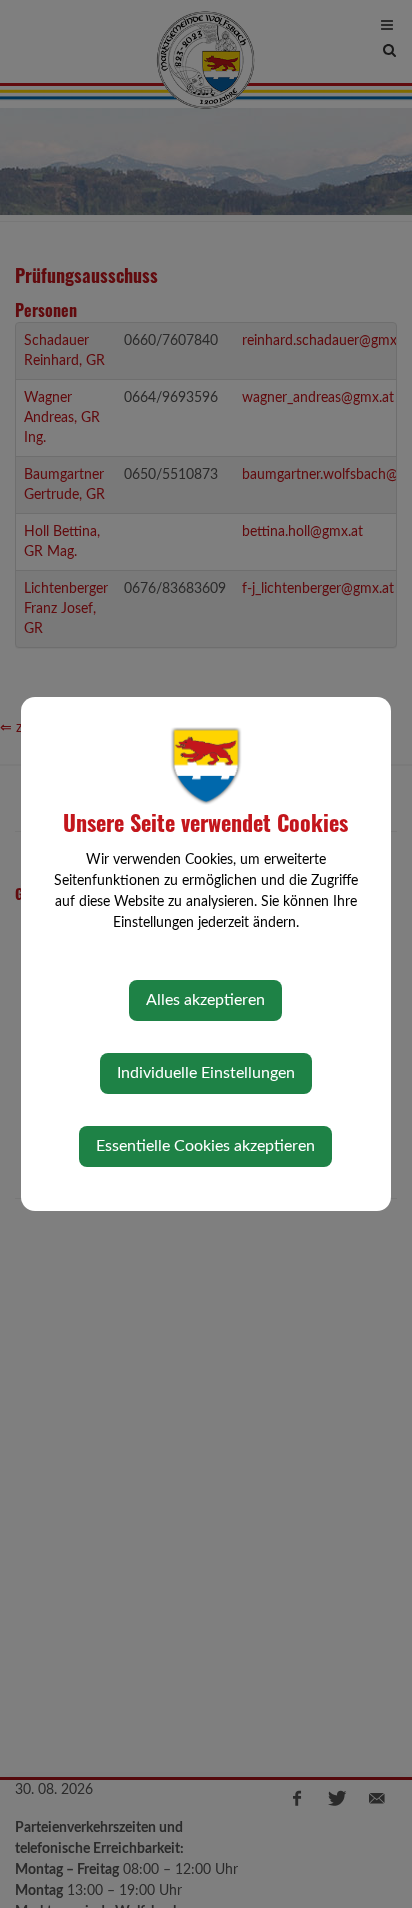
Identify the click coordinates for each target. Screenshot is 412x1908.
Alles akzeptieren (205, 1000)
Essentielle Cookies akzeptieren (205, 1146)
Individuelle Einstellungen (206, 1073)
